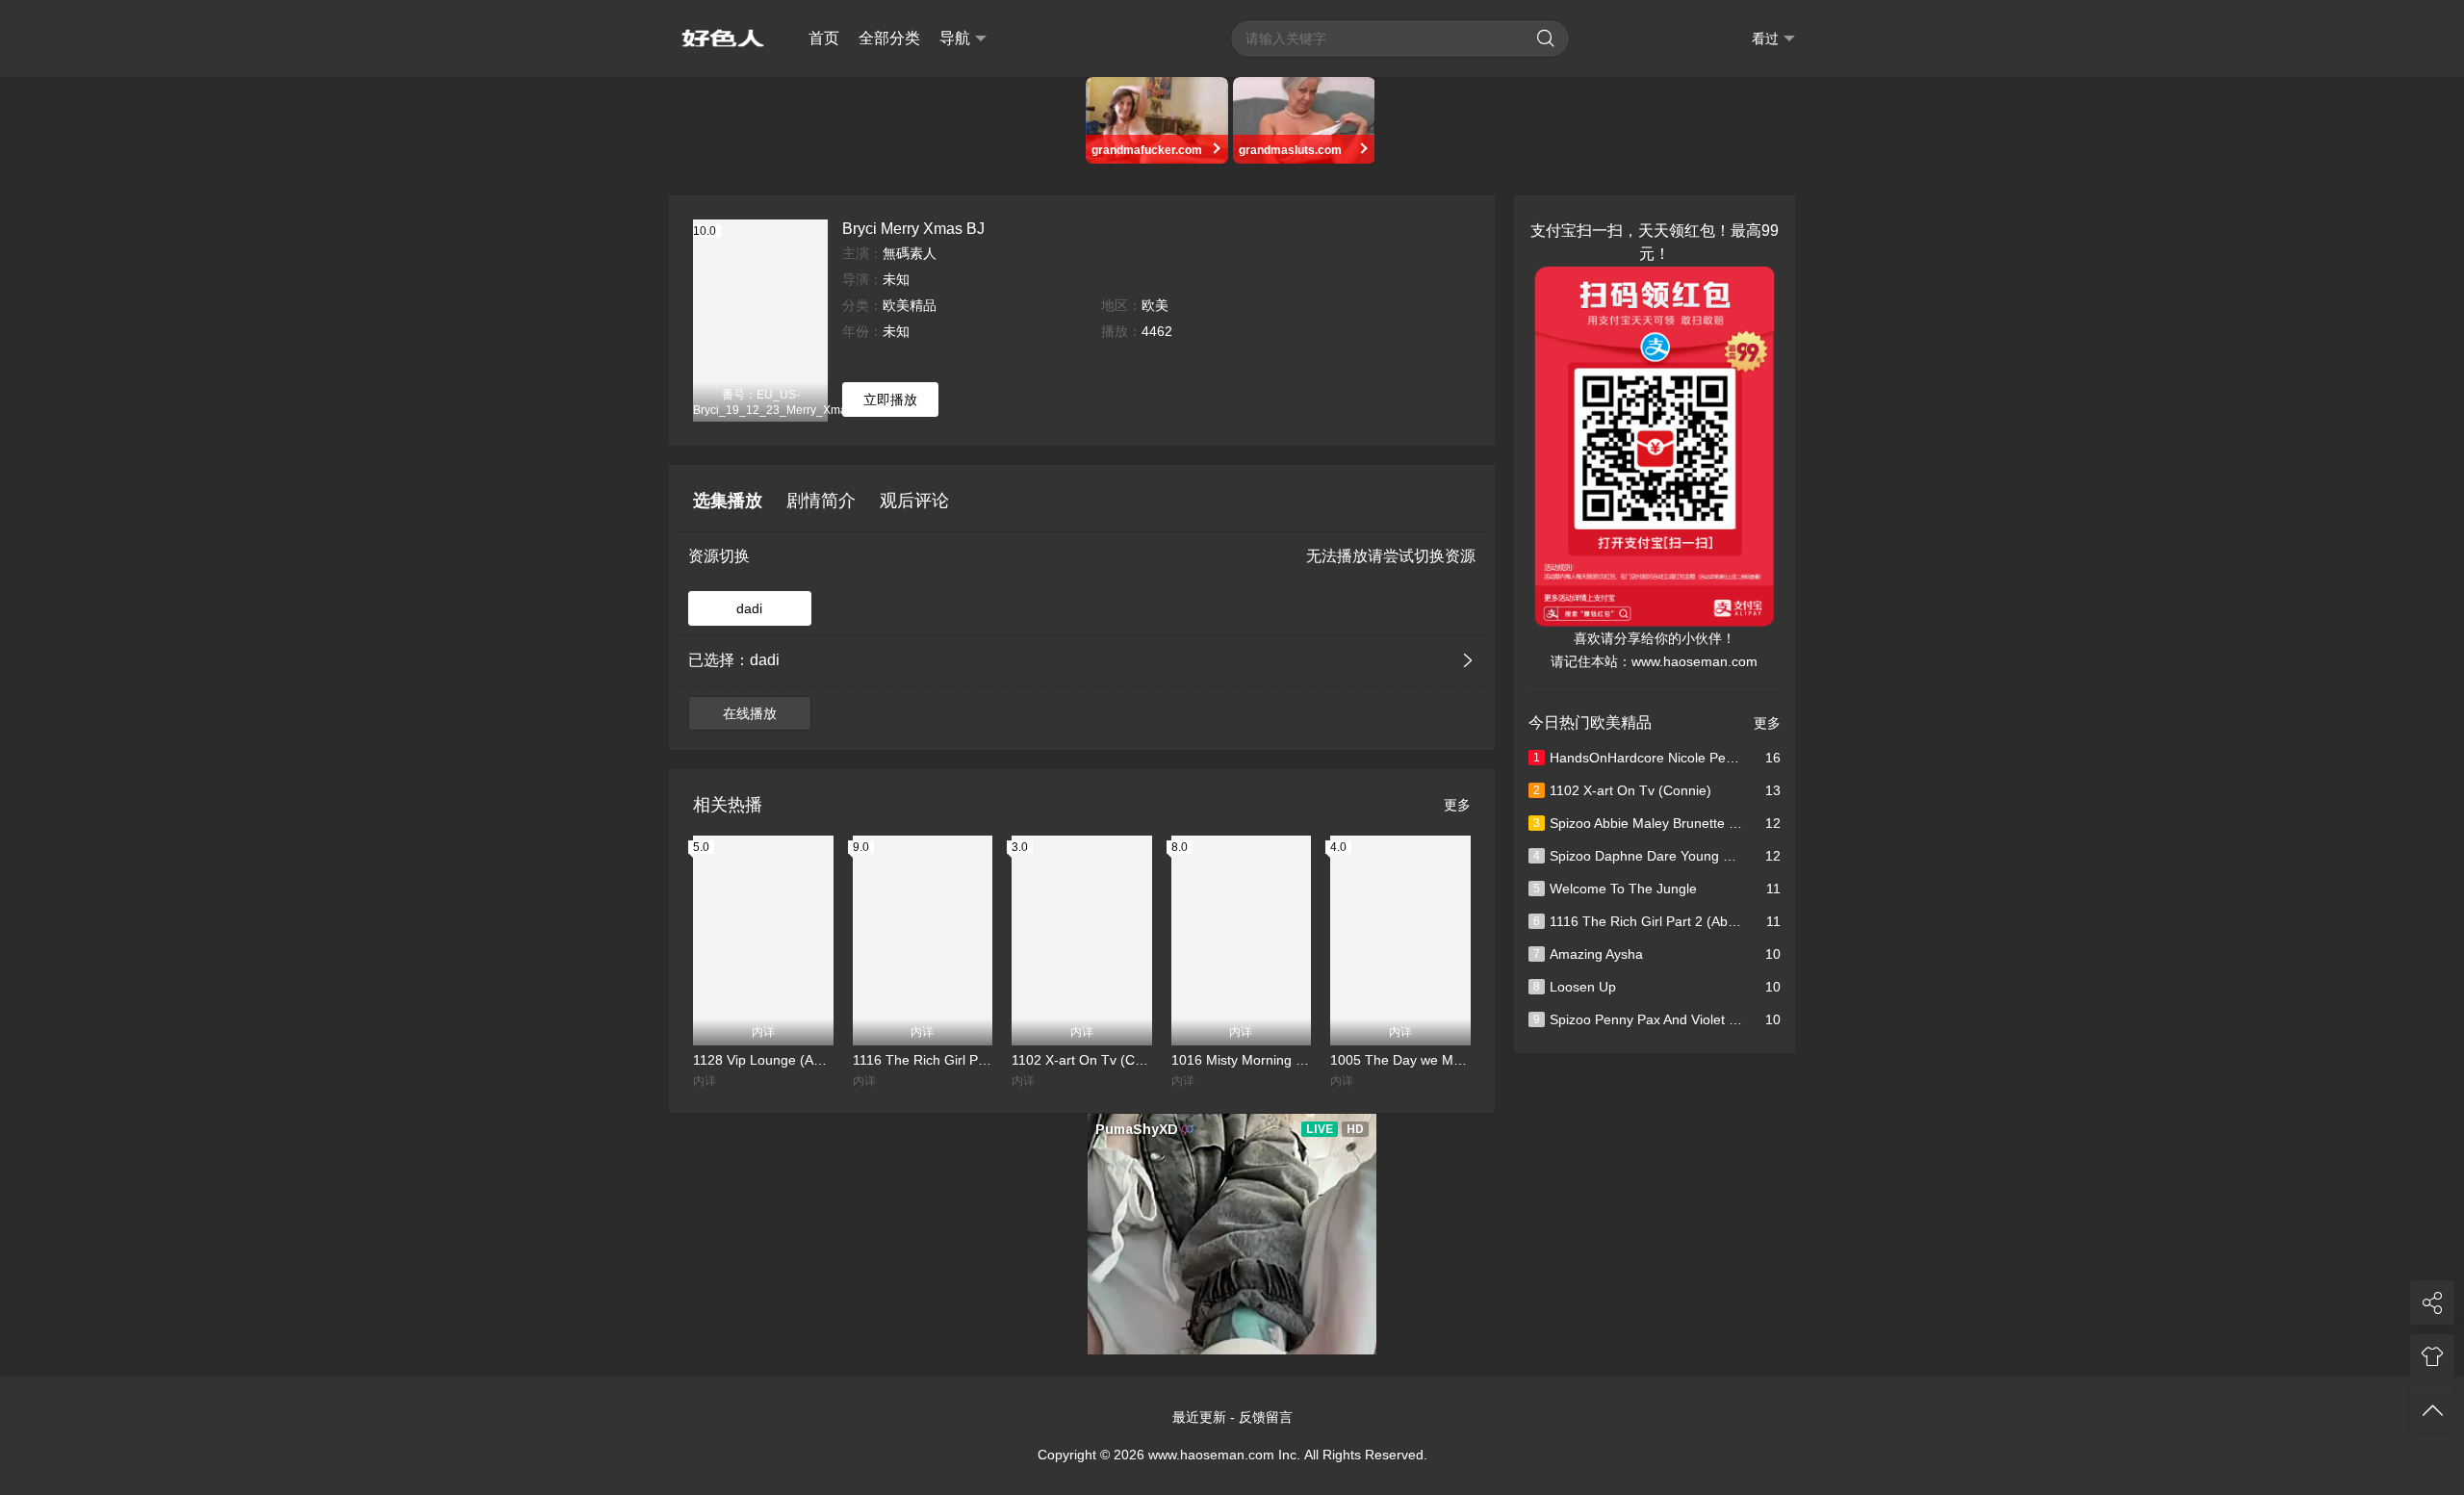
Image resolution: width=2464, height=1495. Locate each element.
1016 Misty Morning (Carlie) (1242, 1060)
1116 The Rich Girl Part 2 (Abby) (923, 1060)
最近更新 (1199, 1417)
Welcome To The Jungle (1615, 889)
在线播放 (750, 713)
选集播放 (728, 501)
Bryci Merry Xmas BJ (913, 228)
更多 (1457, 805)
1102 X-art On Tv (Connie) (1082, 1060)
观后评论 (914, 501)
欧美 (1155, 305)
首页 (824, 38)
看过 (1765, 39)
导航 (955, 38)
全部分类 (889, 38)
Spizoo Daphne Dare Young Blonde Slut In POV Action (1707, 856)
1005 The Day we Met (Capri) (1400, 1060)
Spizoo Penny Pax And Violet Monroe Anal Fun (1683, 1019)
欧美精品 (910, 305)
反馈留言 (1266, 1417)
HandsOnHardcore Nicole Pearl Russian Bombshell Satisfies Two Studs (1758, 758)
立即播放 (890, 400)
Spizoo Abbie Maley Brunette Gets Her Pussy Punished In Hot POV (1745, 823)
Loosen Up (1575, 987)
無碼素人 (910, 253)
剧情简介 (821, 501)
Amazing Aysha (1588, 954)
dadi (749, 608)
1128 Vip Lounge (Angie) (763, 1060)
